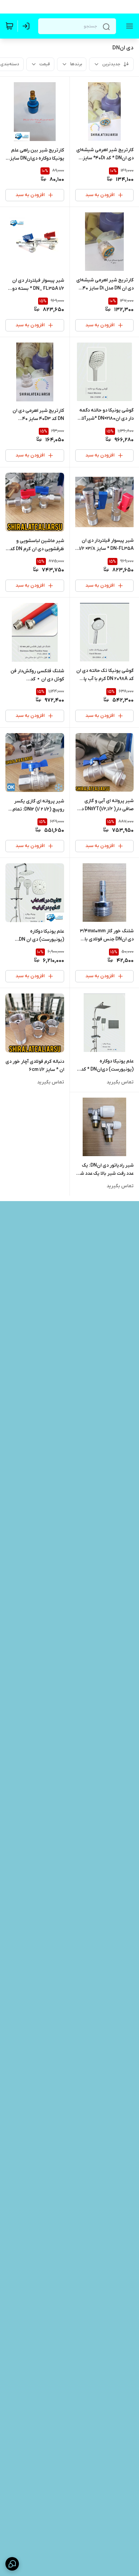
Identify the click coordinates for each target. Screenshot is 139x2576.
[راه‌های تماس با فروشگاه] (12, 2564)
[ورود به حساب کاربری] (27, 26)
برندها (76, 64)
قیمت (45, 64)
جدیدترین (111, 64)
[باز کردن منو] (128, 26)
